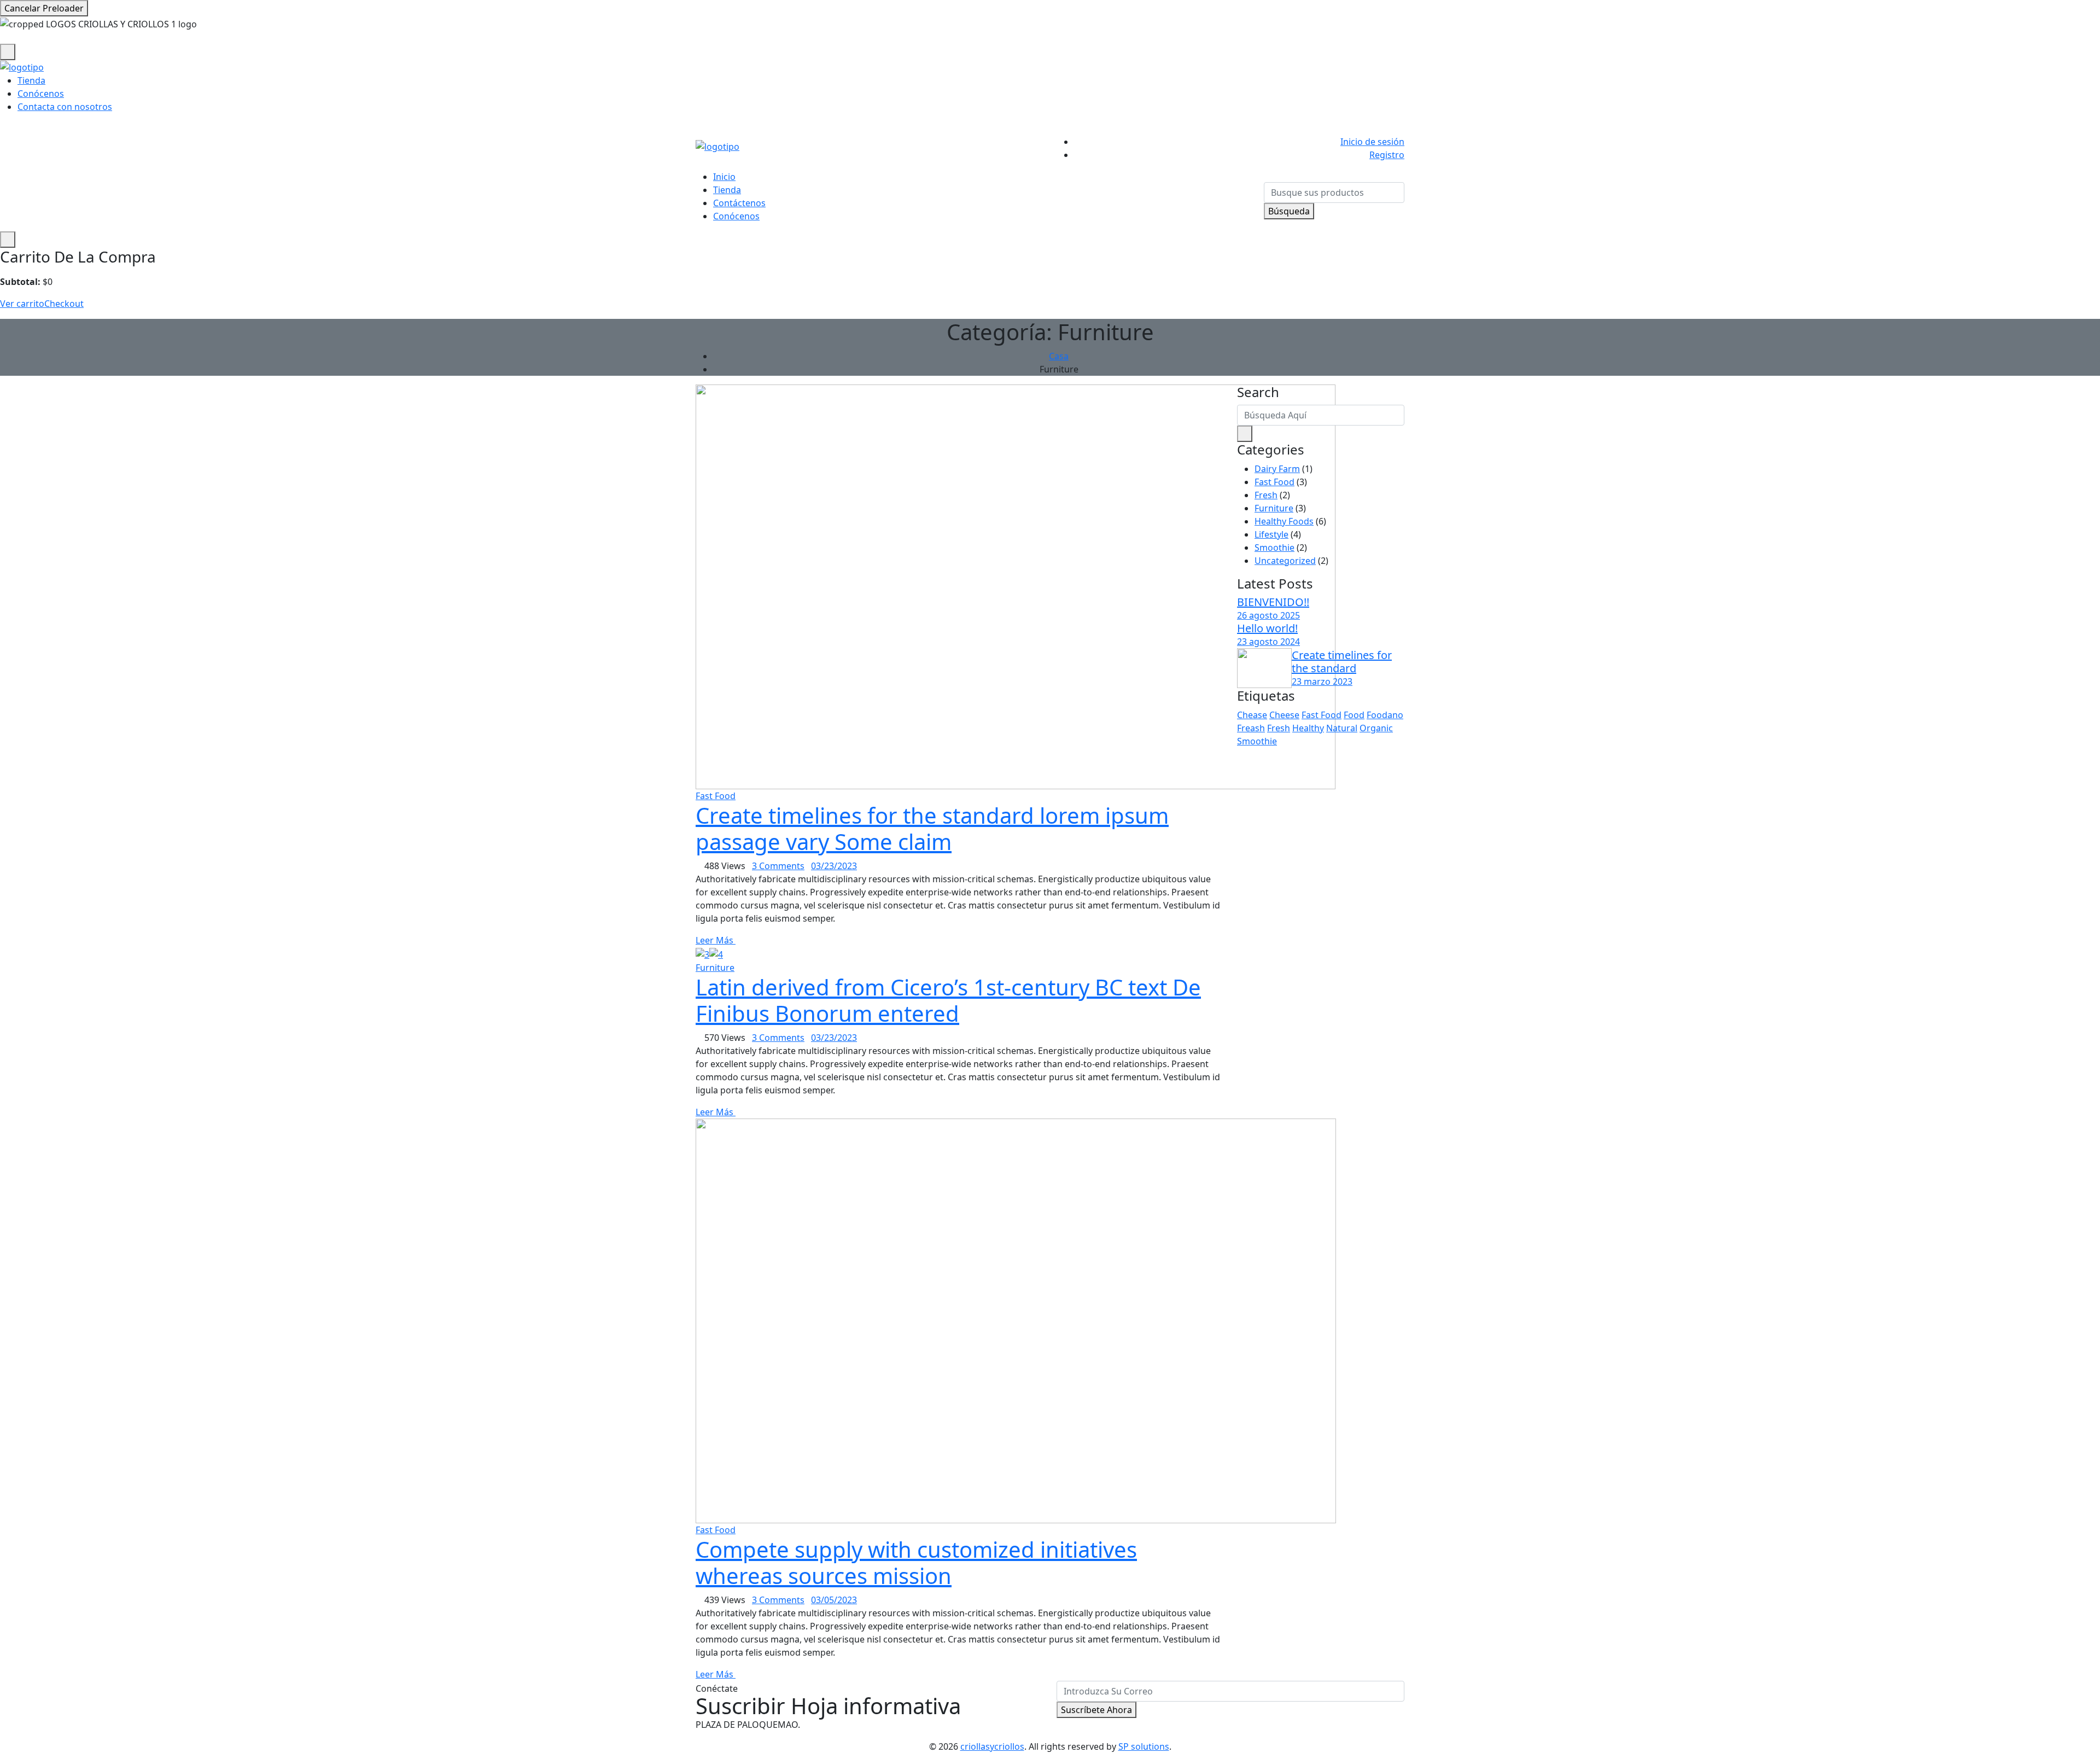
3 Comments (778, 866)
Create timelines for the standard (1342, 662)
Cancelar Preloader (44, 8)
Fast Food (716, 796)
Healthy (1308, 728)
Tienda (31, 80)
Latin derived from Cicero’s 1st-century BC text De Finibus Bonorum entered (948, 1000)
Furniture (715, 968)
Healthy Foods (1284, 521)
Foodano (1385, 715)
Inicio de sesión (1372, 142)
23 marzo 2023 (1322, 682)
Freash (1251, 728)
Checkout (64, 304)
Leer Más (716, 940)
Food (1354, 715)
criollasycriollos (992, 1746)
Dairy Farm (1277, 469)
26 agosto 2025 (1268, 615)
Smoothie (1274, 548)
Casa (1059, 356)
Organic (1376, 728)
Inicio (724, 177)
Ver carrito (22, 304)
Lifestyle (1271, 534)
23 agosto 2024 (1268, 642)
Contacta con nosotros (65, 107)
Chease (1252, 715)
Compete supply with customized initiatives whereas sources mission (916, 1562)
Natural (1342, 728)
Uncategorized (1285, 561)
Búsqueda (1289, 211)
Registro (1387, 155)
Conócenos (41, 94)
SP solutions (1144, 1746)
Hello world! (1267, 628)
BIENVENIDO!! (1273, 602)
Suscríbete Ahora (1096, 1710)
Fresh (1266, 495)
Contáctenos (739, 203)
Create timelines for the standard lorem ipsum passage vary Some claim (932, 828)
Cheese (1284, 715)
